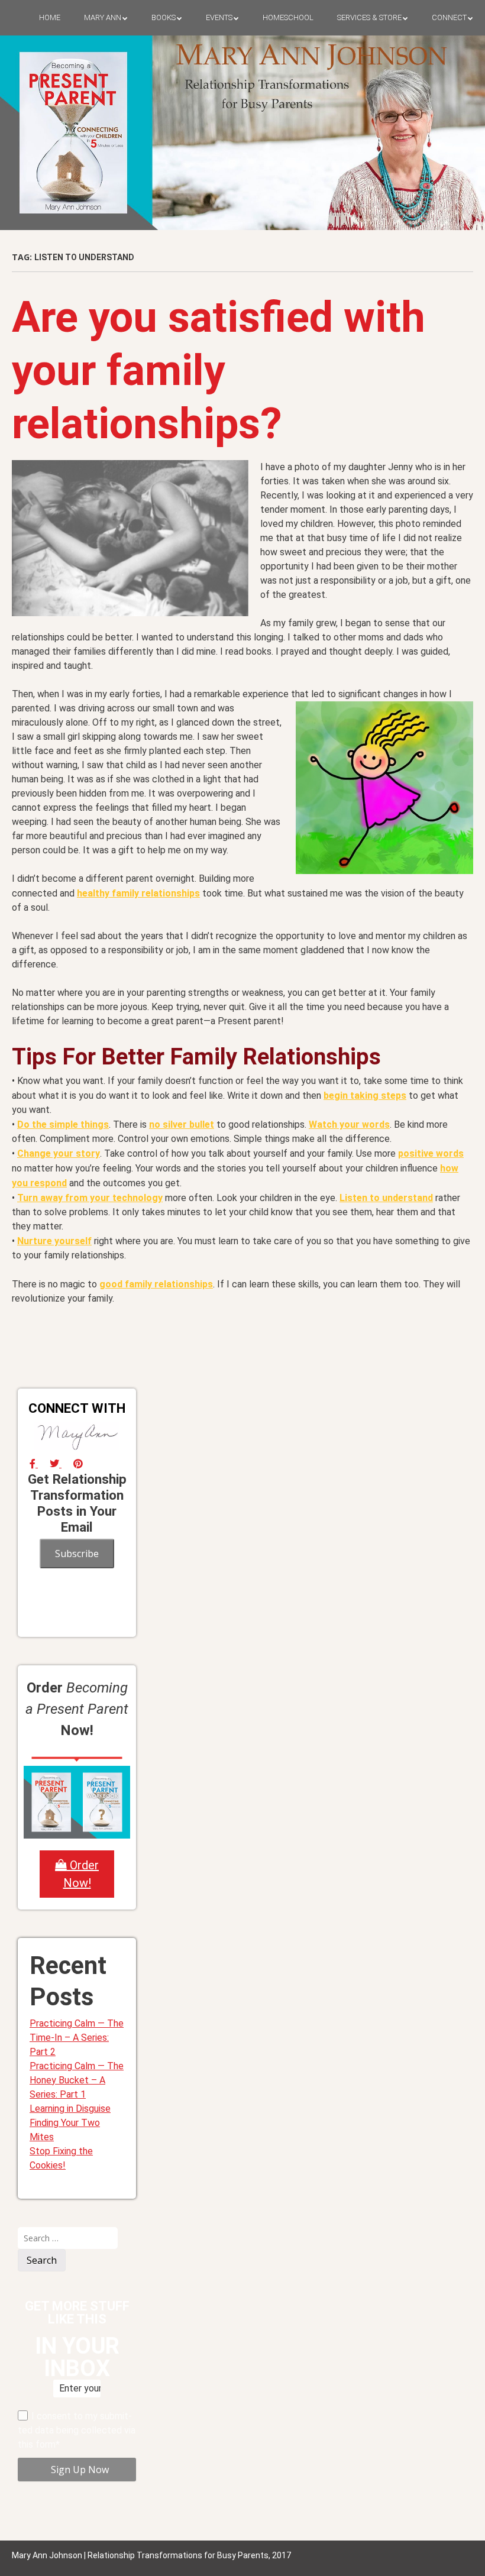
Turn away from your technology (90, 1198)
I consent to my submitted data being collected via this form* (77, 2430)
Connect (449, 17)
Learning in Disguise (70, 2109)
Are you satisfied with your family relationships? (219, 370)
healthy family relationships (138, 893)
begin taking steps (365, 1096)
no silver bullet (182, 1124)
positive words (431, 1153)
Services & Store (369, 17)
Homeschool (288, 17)
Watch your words (349, 1124)
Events (219, 17)
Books (164, 17)
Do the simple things (63, 1124)
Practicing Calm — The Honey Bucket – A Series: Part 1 (77, 2080)
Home (50, 17)
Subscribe (77, 1554)
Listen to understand (386, 1198)
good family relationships (156, 1284)
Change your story (59, 1153)
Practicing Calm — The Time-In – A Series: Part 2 (77, 2038)
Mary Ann (103, 17)
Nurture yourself (54, 1241)
